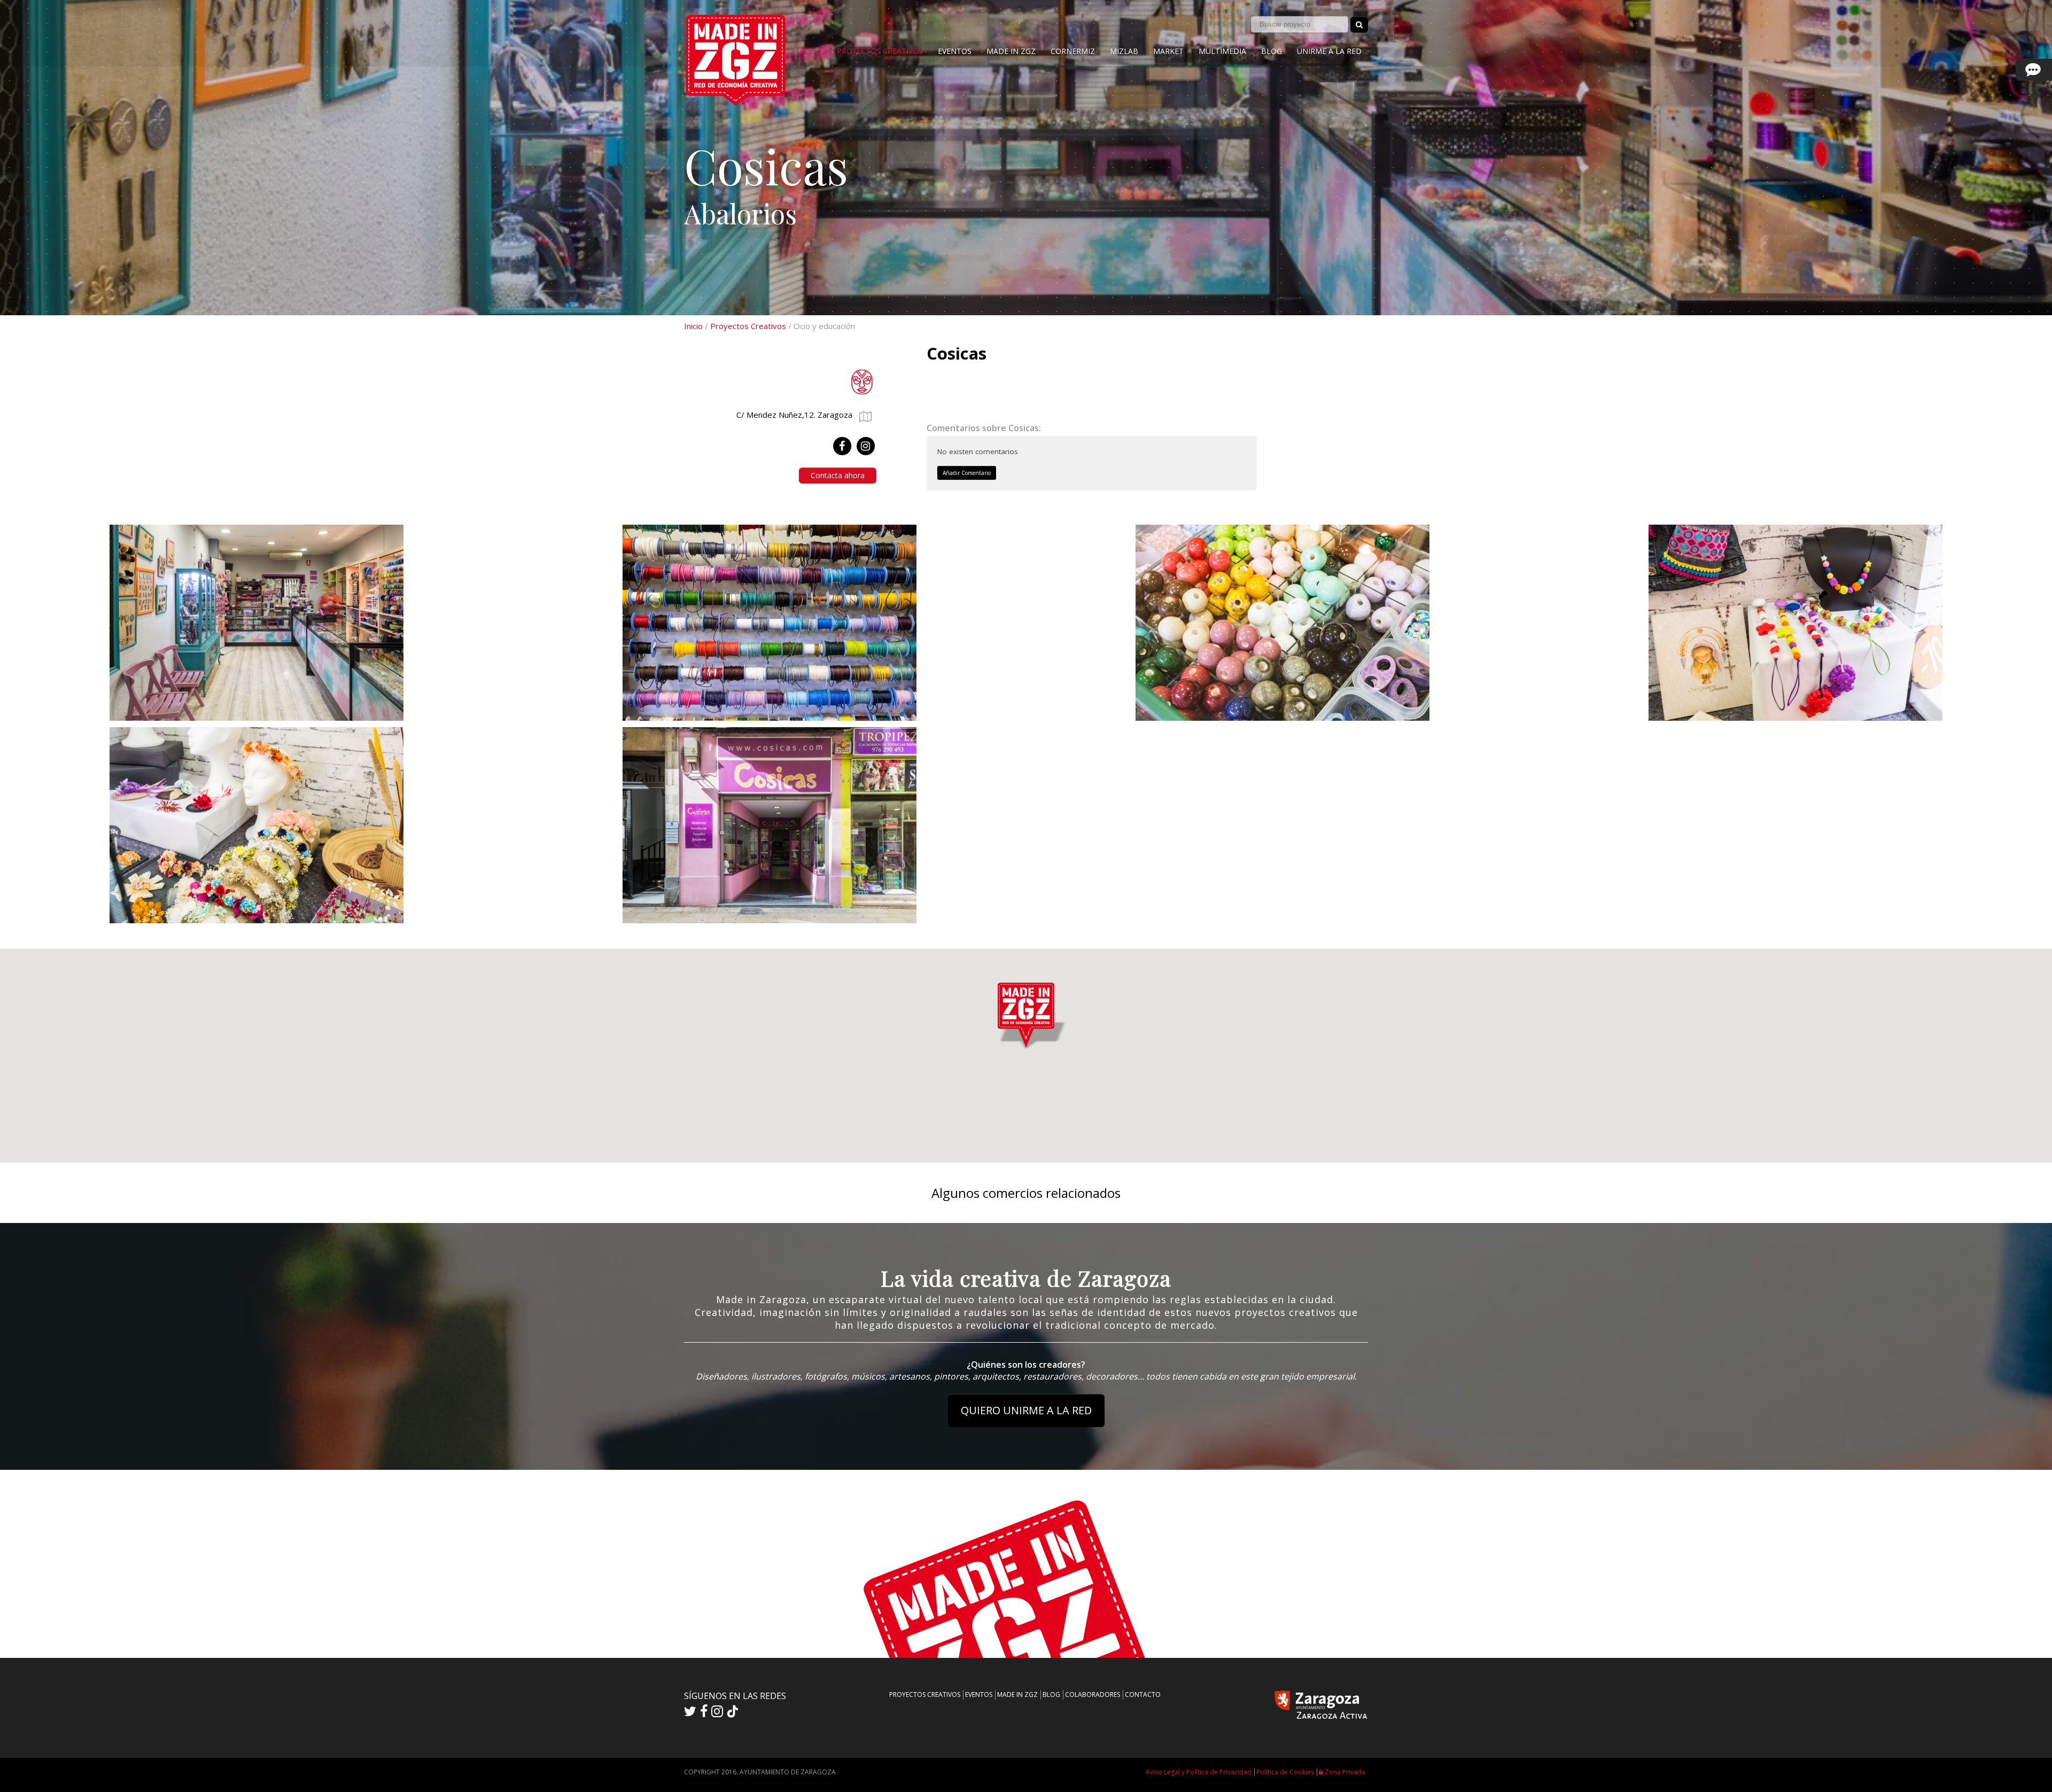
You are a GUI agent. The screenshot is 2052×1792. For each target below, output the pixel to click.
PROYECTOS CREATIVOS (880, 51)
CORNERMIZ (1073, 51)
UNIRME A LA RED (1329, 51)
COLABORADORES (1093, 1694)
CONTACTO (1143, 1694)
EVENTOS (955, 51)
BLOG (1272, 51)
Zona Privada (1344, 1772)
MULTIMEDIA (1222, 51)
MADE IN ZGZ (1011, 51)
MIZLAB (1124, 51)
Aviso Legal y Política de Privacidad (1199, 1772)
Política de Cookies (1285, 1772)
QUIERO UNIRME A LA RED (1026, 1410)
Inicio (693, 326)
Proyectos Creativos (748, 326)
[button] (1026, 1013)
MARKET (1168, 51)
